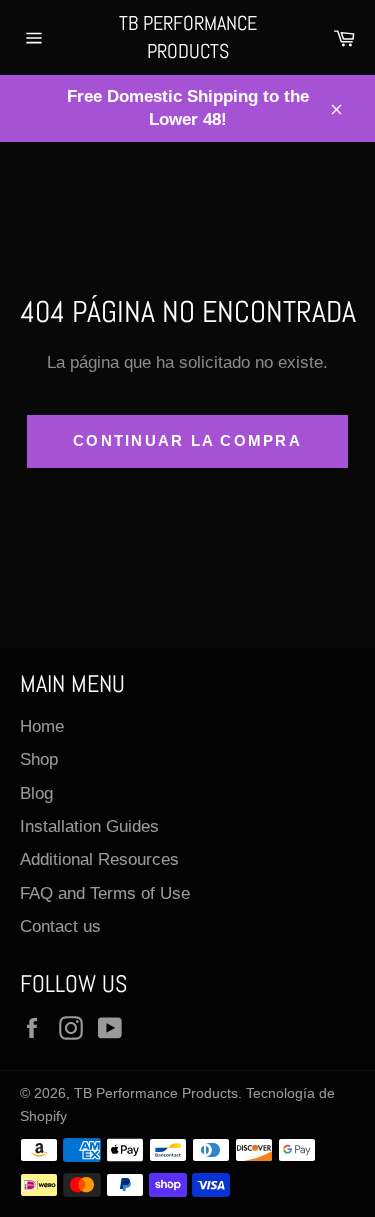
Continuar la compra (187, 440)
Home (42, 726)
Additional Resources (99, 859)
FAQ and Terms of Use (105, 893)
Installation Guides (89, 826)
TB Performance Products (188, 37)
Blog (36, 793)
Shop (39, 759)
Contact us (60, 926)
